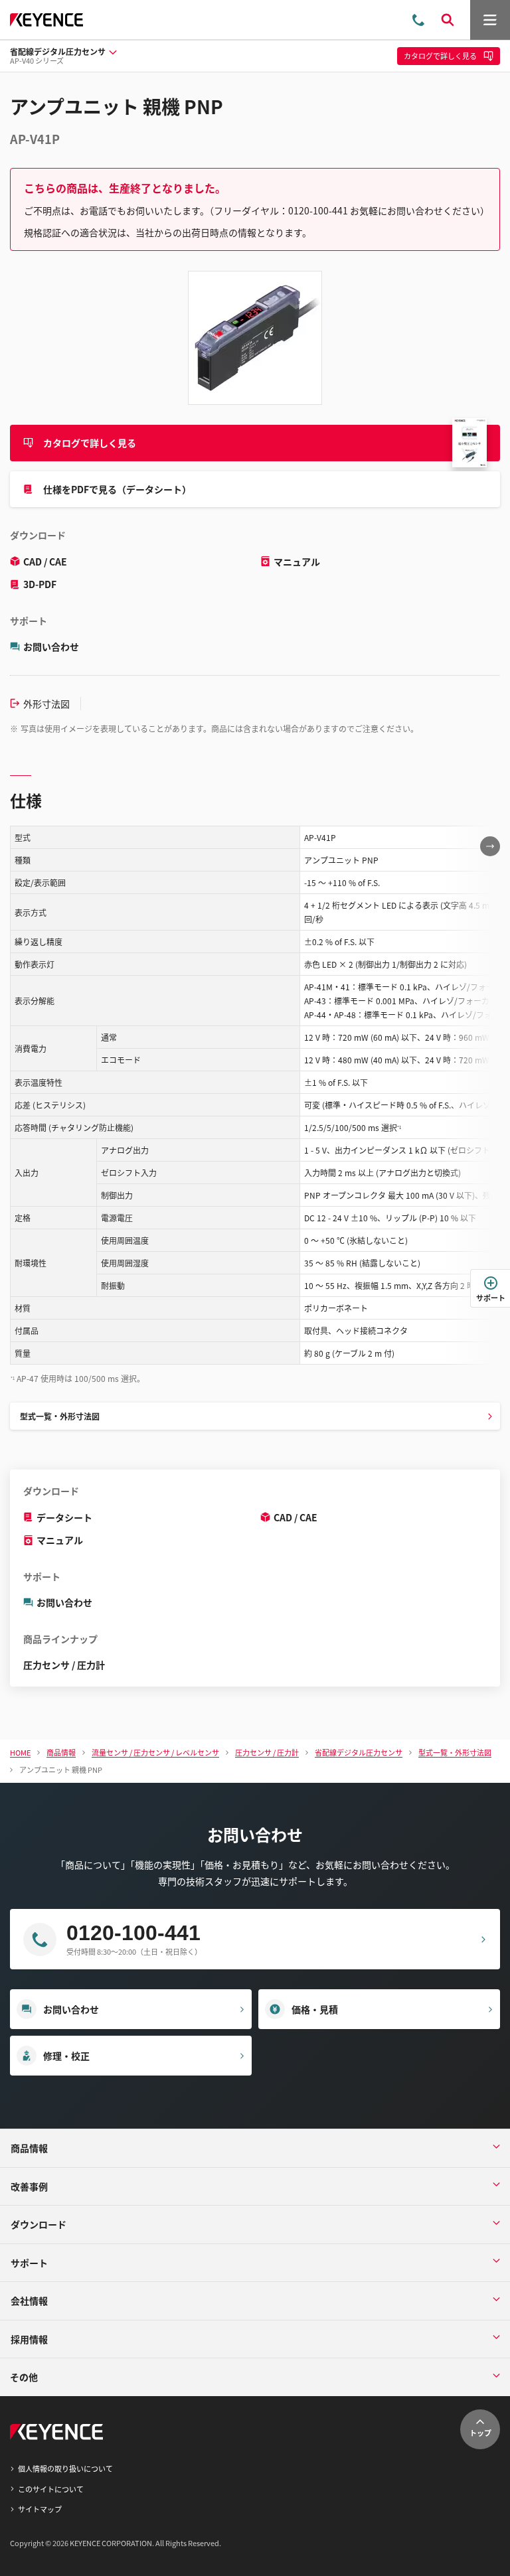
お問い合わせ (51, 646)
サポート (491, 1298)
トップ (480, 2433)
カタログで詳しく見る (90, 443)
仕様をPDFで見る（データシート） (117, 489)
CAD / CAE (45, 562)
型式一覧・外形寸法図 (60, 1416)
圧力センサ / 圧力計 (64, 1665)
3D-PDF (40, 584)
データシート (64, 1517)
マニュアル (297, 562)
